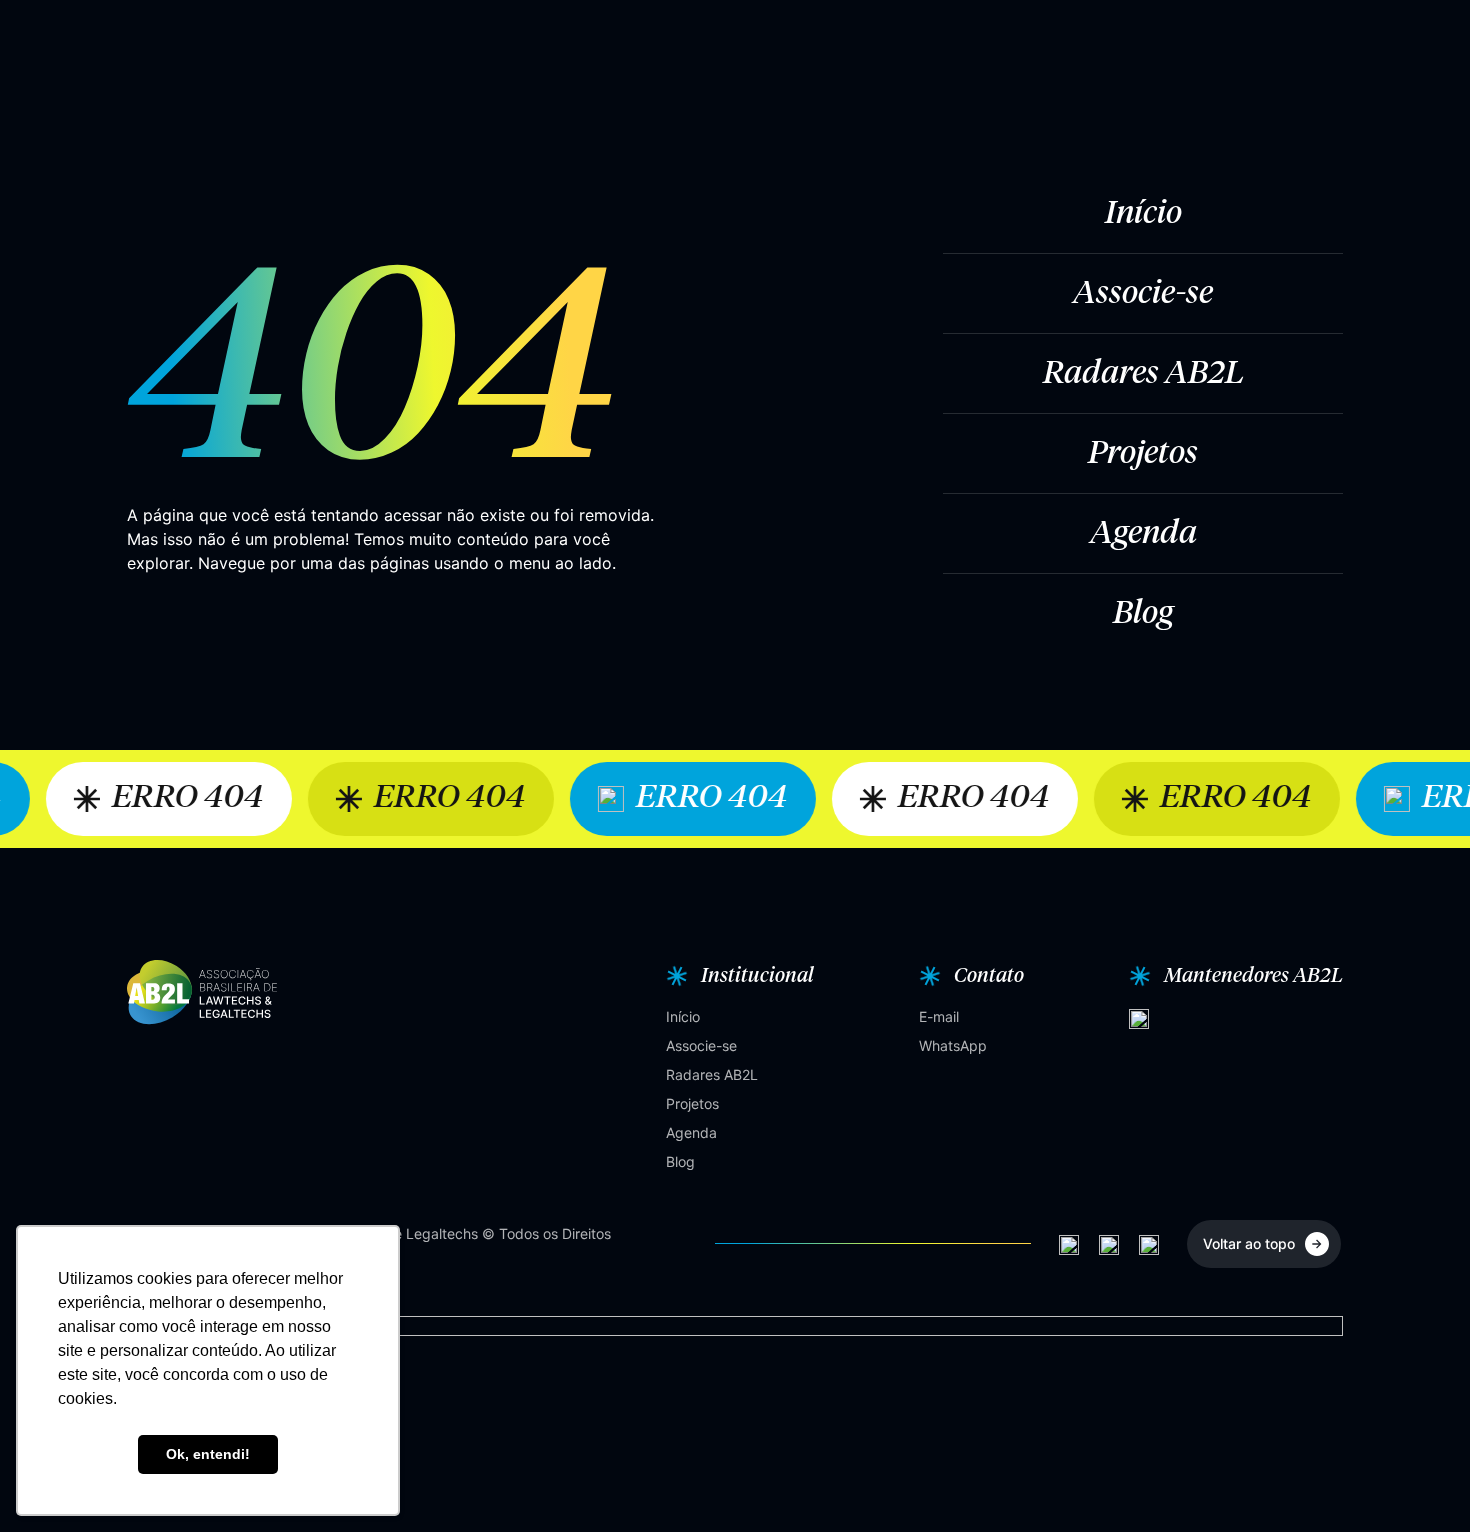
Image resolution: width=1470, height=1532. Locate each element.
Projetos (1143, 454)
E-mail (939, 1016)
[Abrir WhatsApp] (1420, 1481)
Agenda (1143, 534)
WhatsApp (953, 1045)
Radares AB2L (1143, 374)
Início (1143, 214)
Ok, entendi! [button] (208, 1454)
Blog (1143, 614)
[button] (737, 976)
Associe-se (1143, 294)
